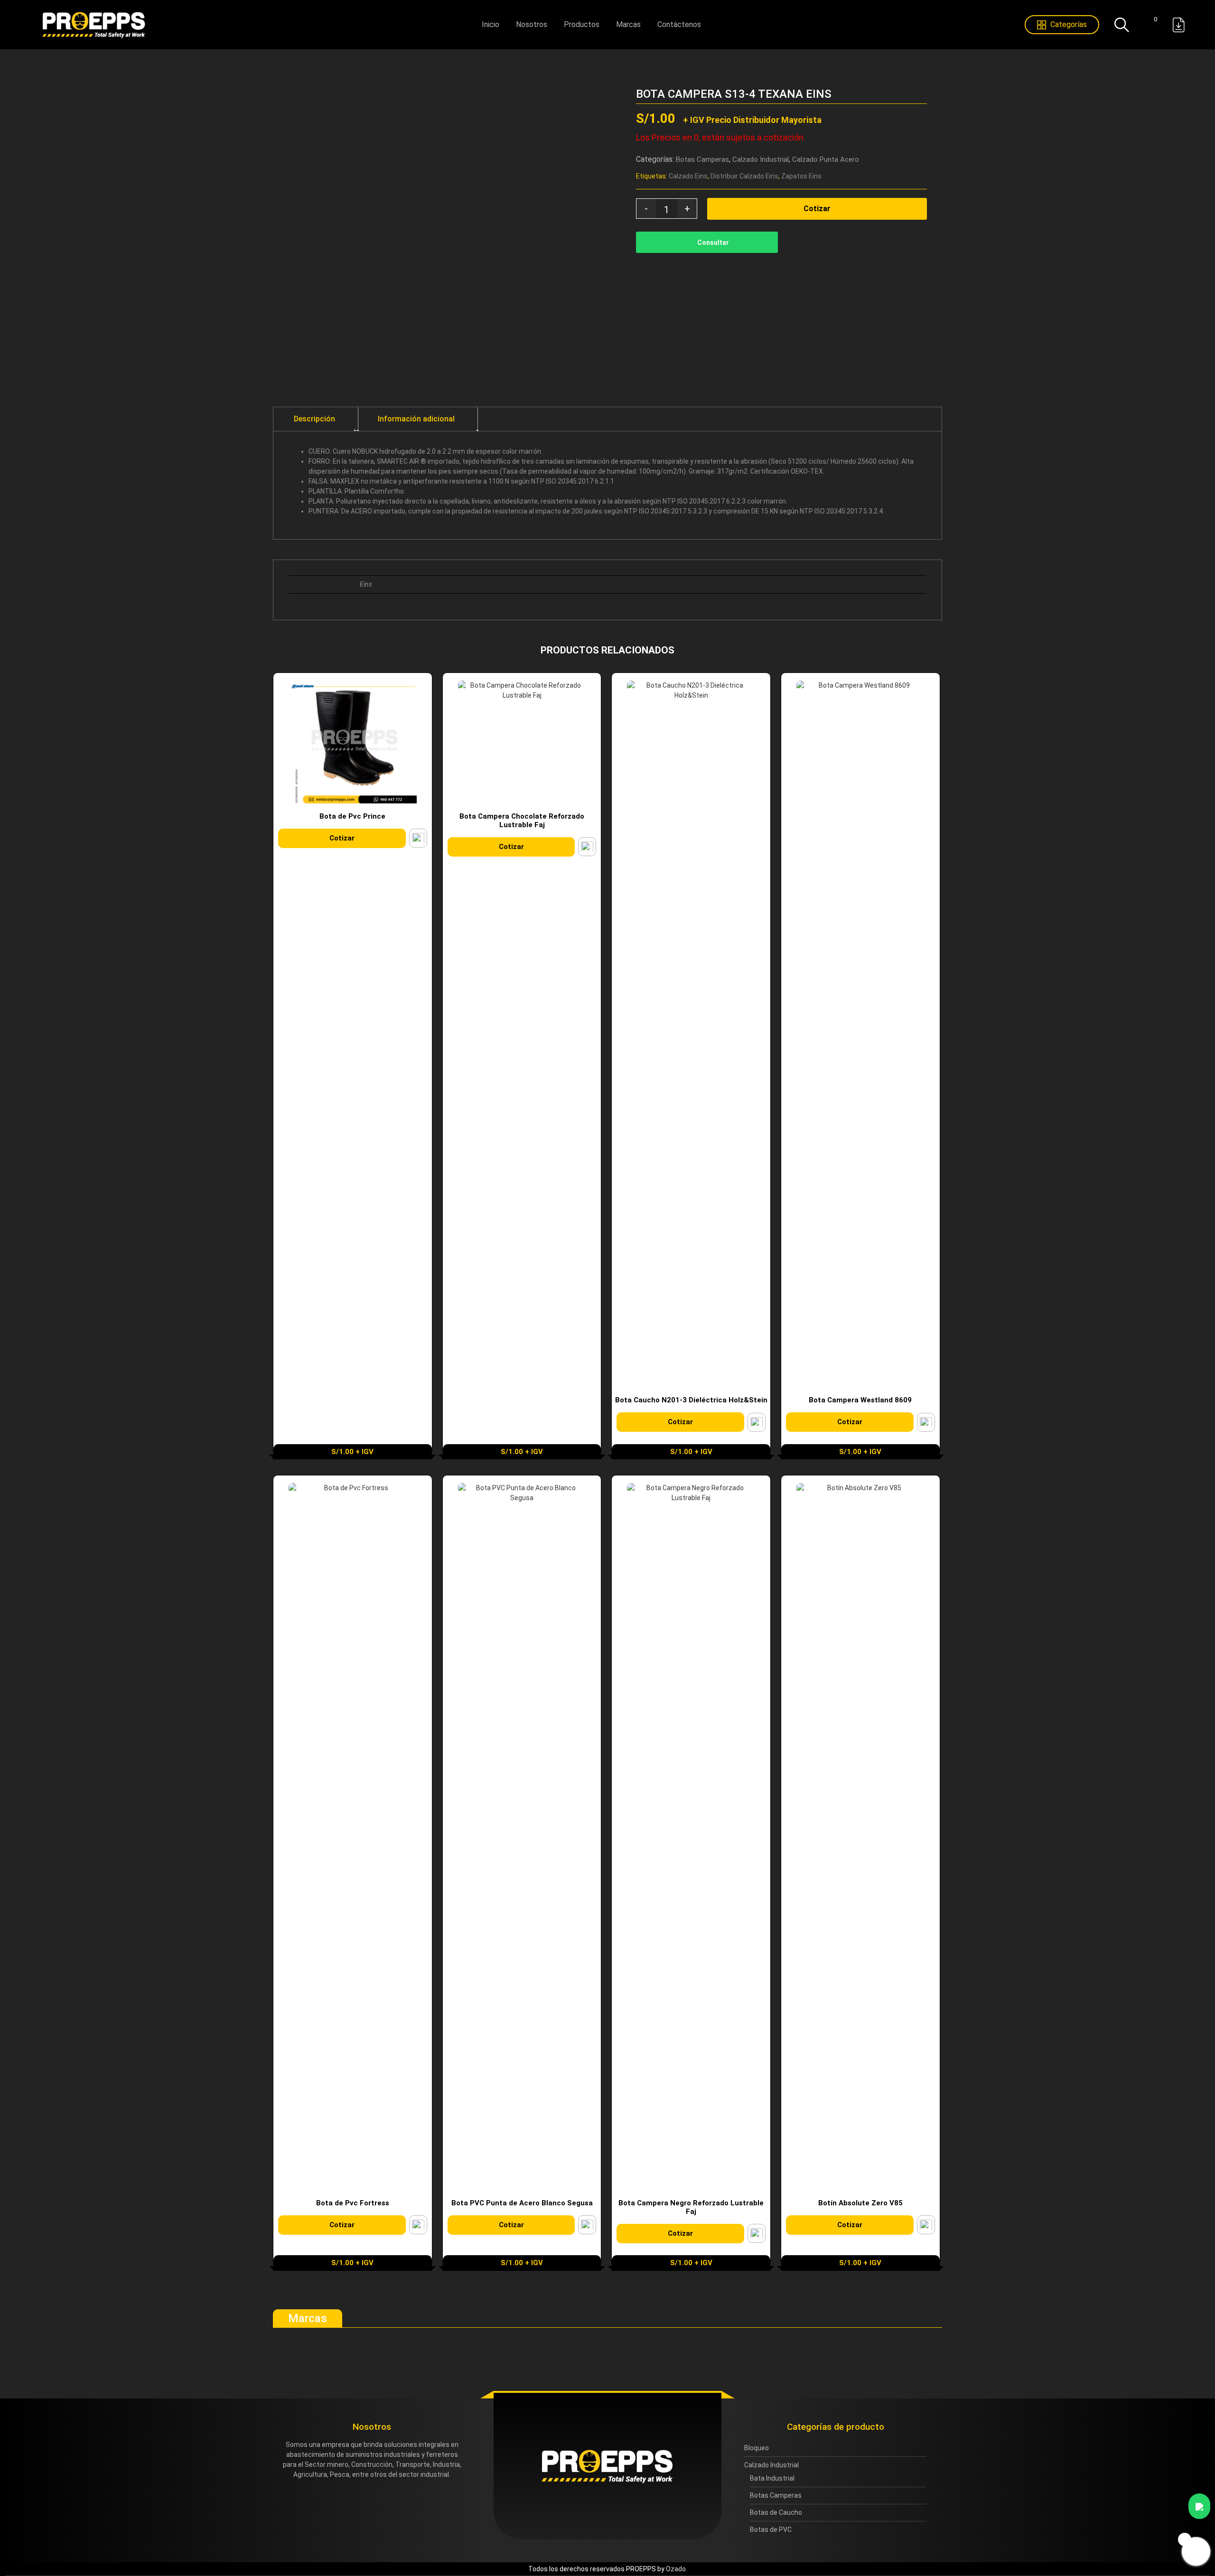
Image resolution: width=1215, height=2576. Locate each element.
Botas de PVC (771, 2529)
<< (927, 94)
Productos (582, 24)
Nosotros (532, 24)
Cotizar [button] (342, 838)
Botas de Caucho (776, 2512)
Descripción (314, 419)
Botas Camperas (702, 159)
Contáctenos (679, 24)
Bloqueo (757, 2448)
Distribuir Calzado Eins (744, 176)
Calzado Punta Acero (826, 159)
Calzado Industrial (761, 159)
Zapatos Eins (801, 176)
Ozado (676, 2569)
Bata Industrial (772, 2478)
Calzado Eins (688, 176)
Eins (366, 584)
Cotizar (817, 209)
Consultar (713, 243)
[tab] (315, 419)
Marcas (628, 24)
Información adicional (416, 419)
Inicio (491, 24)
